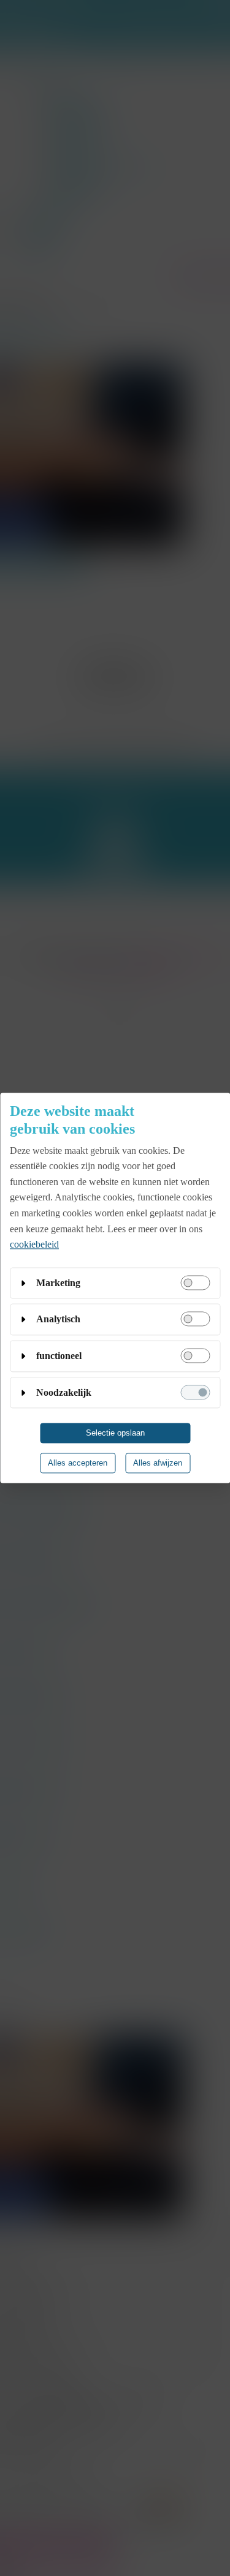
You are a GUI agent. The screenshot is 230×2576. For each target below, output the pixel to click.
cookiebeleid (34, 1245)
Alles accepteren (78, 1463)
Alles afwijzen (158, 1463)
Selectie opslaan (115, 1433)
